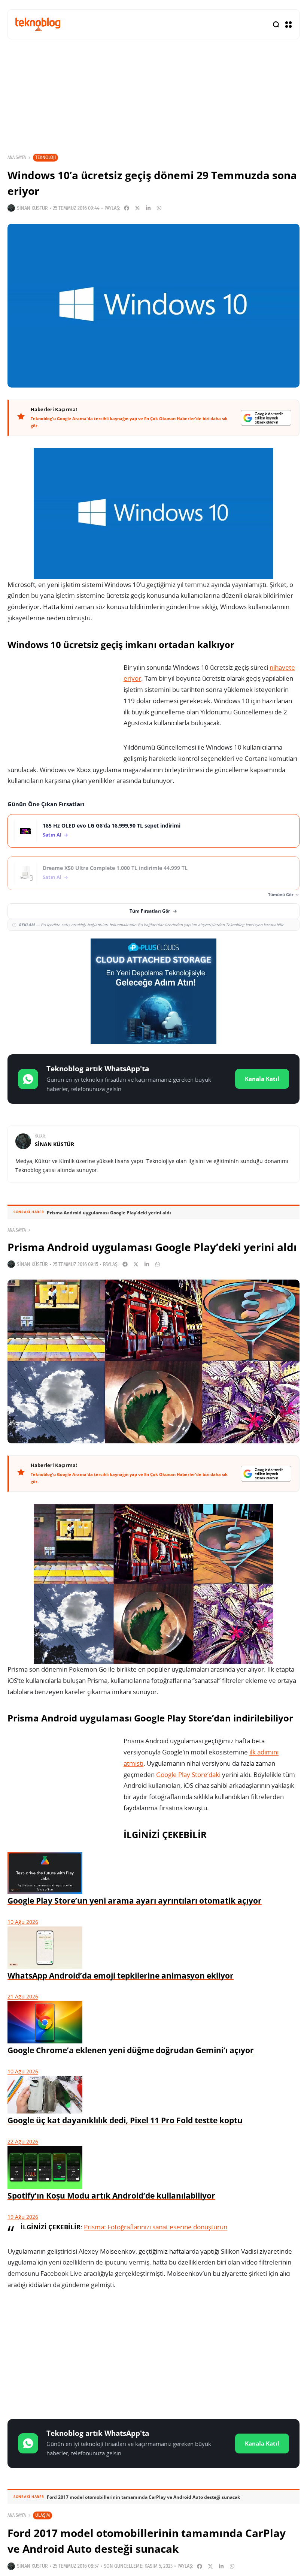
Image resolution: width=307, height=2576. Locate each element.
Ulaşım (42, 2515)
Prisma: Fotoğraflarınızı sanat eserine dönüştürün (156, 2227)
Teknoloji (45, 157)
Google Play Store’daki (188, 1774)
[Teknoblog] (38, 24)
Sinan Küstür (32, 208)
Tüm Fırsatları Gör (150, 911)
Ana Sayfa (17, 157)
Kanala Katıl (262, 1079)
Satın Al (52, 835)
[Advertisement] (153, 2356)
